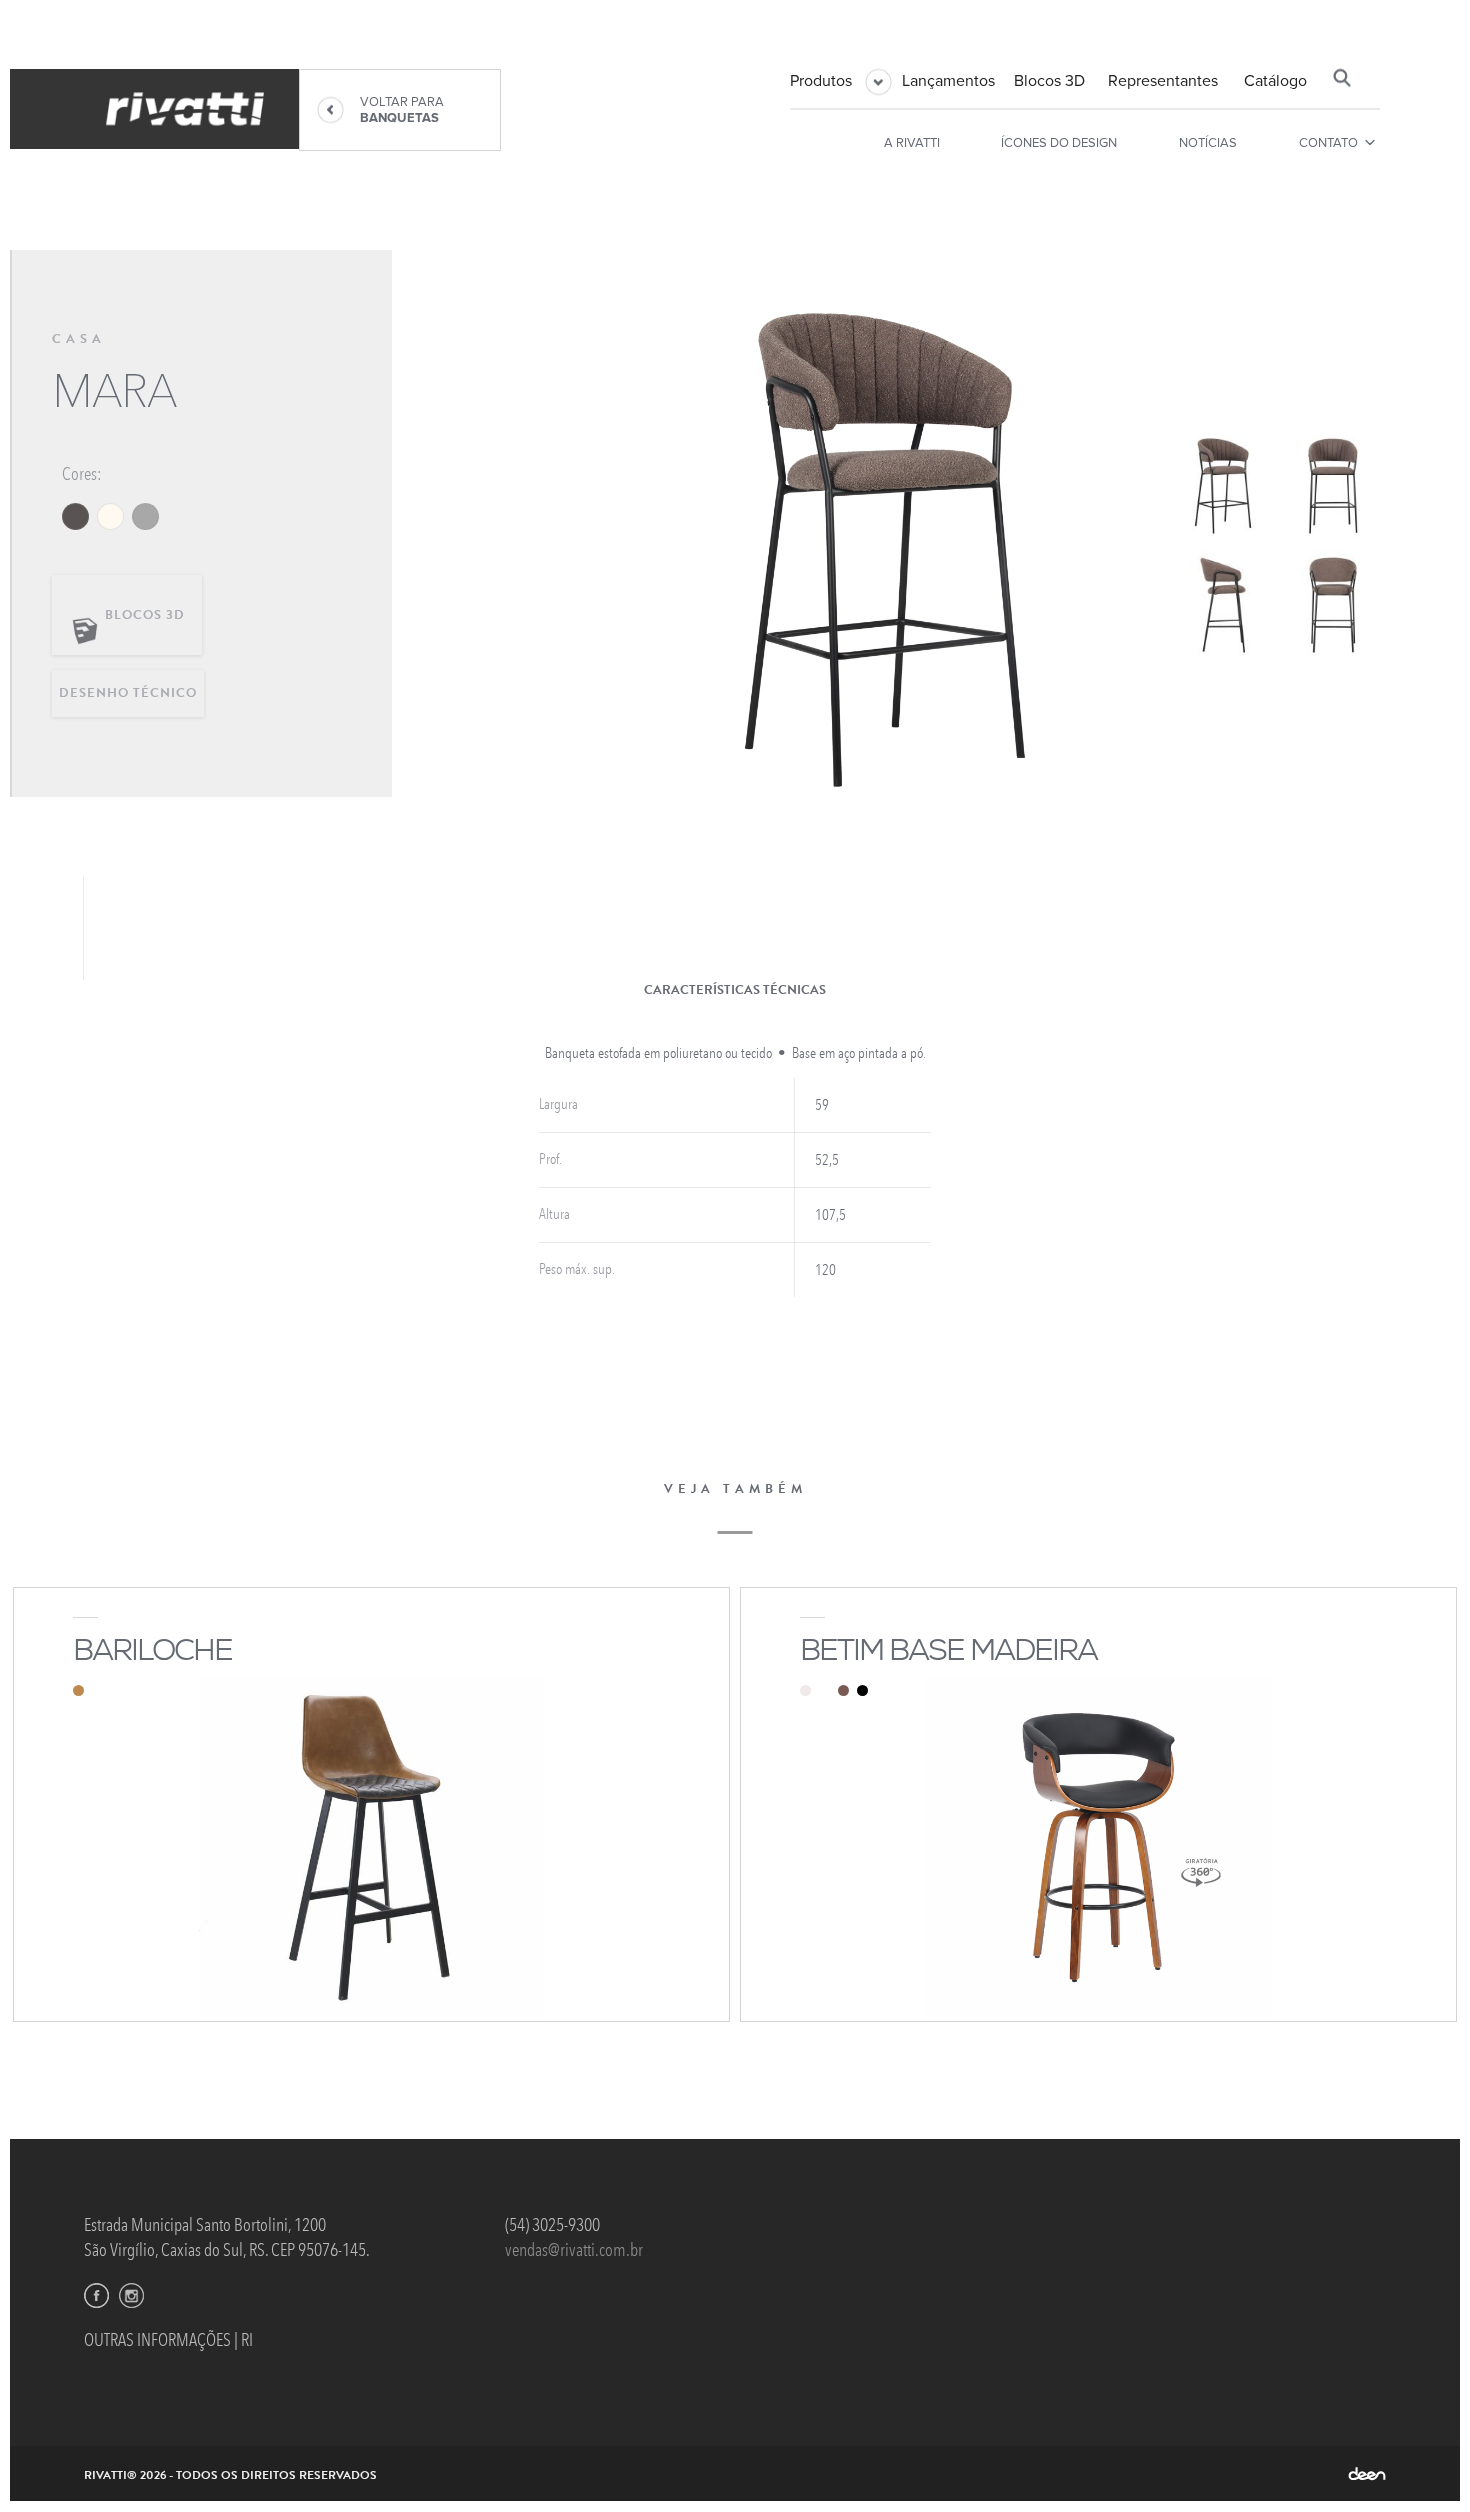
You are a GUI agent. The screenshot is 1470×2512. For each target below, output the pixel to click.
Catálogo (1275, 80)
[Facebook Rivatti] (96, 2295)
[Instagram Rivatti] (131, 2295)
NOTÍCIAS (1208, 142)
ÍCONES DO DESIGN (1059, 142)
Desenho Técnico (128, 693)
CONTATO (1328, 142)
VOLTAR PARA (402, 110)
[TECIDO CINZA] (145, 516)
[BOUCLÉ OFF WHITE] (110, 516)
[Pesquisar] (1342, 78)
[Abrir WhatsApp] (1420, 2461)
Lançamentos (948, 80)
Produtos (821, 80)
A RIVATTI (912, 142)
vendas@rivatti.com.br (574, 2250)
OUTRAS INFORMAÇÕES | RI (168, 2340)
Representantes (1163, 80)
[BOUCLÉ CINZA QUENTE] (75, 516)
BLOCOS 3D (145, 615)
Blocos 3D (1049, 80)
